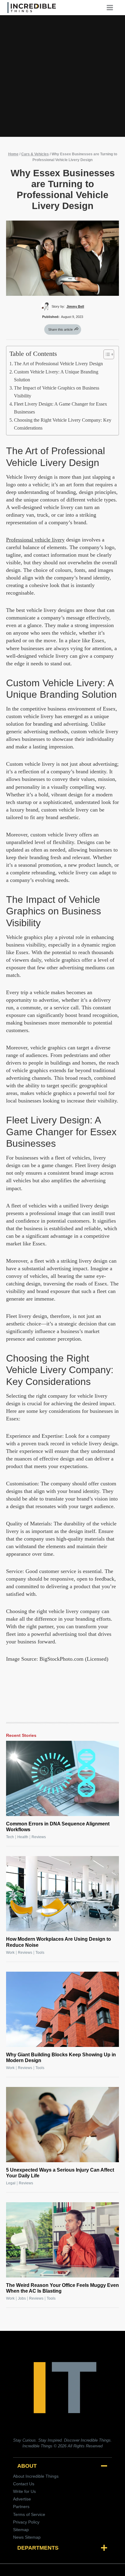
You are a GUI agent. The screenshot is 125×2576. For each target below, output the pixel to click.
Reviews (39, 1837)
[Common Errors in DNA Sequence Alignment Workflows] (62, 1778)
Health (23, 1837)
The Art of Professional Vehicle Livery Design (58, 364)
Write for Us (24, 2491)
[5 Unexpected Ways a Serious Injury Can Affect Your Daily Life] (62, 2125)
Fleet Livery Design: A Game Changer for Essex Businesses (61, 408)
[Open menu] (112, 7)
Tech (10, 1837)
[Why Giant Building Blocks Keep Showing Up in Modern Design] (62, 2009)
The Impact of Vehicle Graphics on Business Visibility (57, 392)
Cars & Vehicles (35, 154)
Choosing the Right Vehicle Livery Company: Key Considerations (63, 424)
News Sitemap (27, 2537)
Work (10, 1953)
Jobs (22, 2298)
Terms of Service (29, 2514)
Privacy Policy (26, 2522)
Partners (21, 2507)
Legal (11, 2183)
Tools (40, 1953)
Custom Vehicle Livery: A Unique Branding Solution (56, 376)
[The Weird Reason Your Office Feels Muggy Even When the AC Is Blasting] (62, 2240)
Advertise (22, 2499)
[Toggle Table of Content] (106, 354)
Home (13, 154)
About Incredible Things (36, 2476)
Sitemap (21, 2530)
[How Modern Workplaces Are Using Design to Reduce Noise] (62, 1894)
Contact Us (24, 2484)
